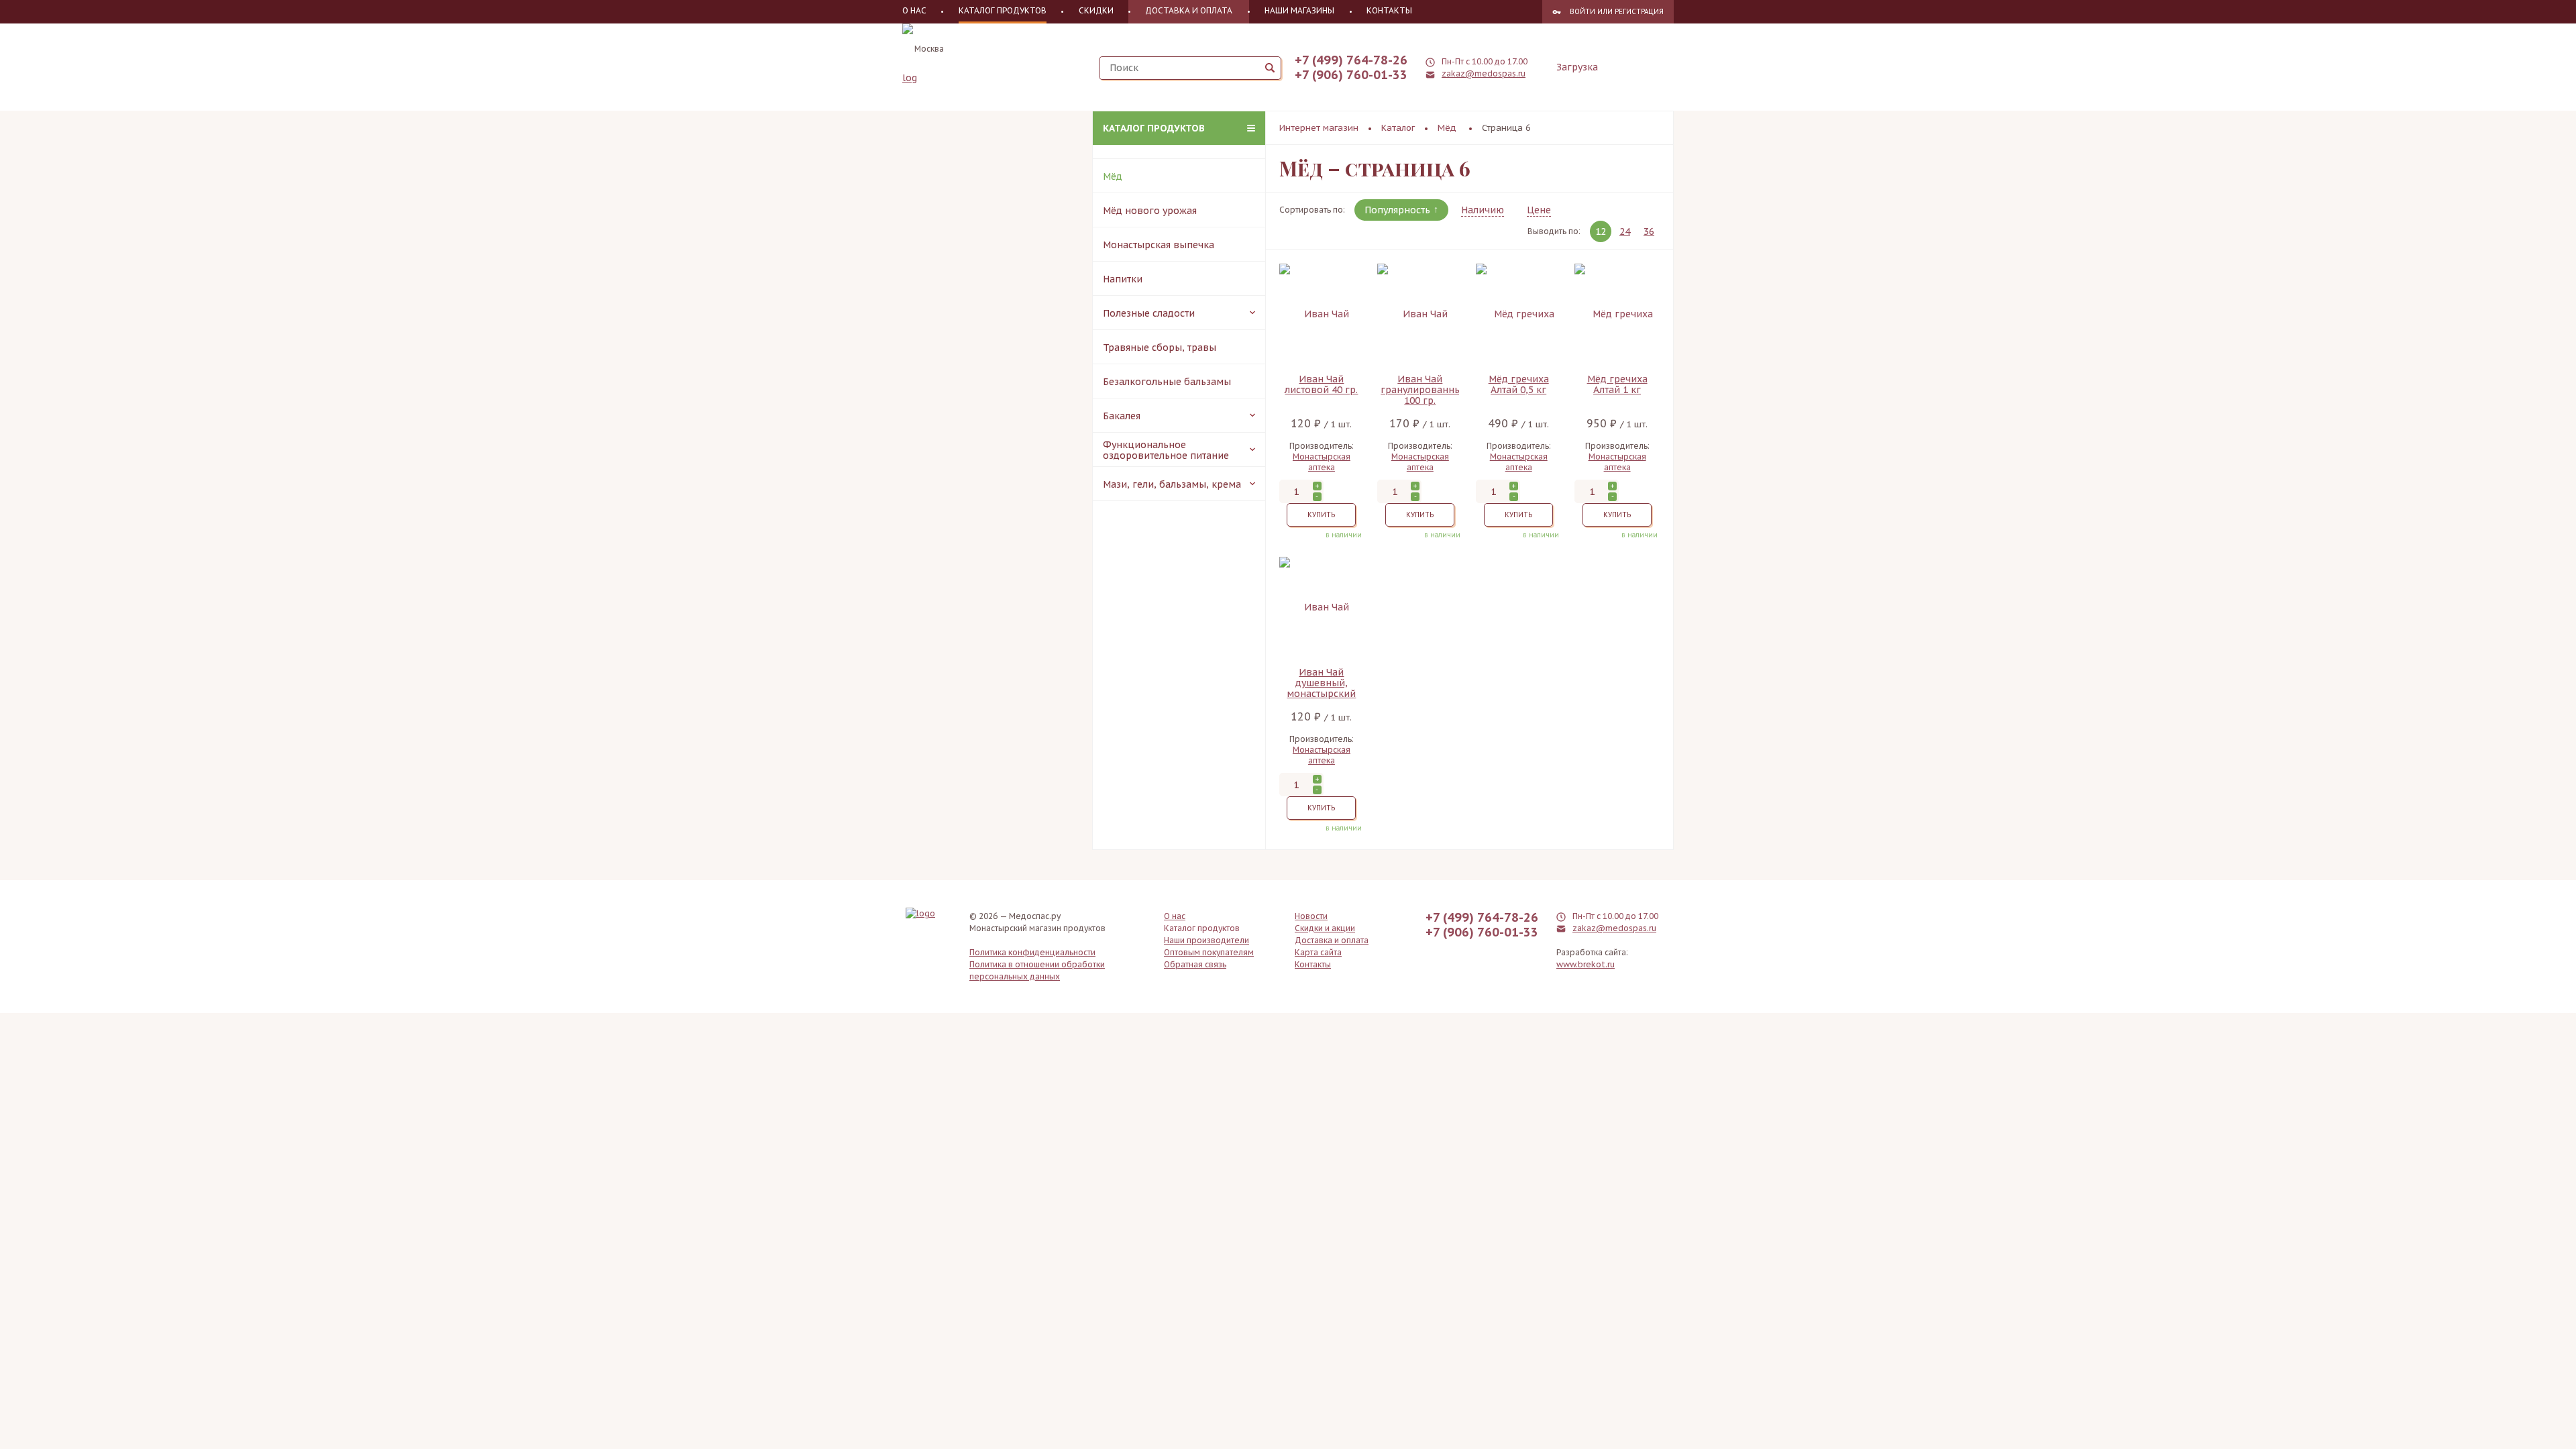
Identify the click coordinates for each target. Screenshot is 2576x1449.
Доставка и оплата (1189, 10)
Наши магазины (1299, 10)
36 (1649, 231)
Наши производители (1206, 940)
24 (1625, 231)
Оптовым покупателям (1209, 952)
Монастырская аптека (1322, 462)
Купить (1321, 515)
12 (1601, 231)
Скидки (1096, 10)
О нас (914, 10)
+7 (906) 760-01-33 (1351, 75)
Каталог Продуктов (1003, 10)
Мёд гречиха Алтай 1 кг (1617, 385)
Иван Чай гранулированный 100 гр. (1420, 390)
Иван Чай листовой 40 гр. (1321, 385)
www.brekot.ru (1586, 964)
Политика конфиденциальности (1032, 952)
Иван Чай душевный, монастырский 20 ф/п (1321, 683)
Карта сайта (1318, 952)
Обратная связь (1195, 964)
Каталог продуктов (1154, 128)
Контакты (1389, 10)
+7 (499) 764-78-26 (1351, 60)
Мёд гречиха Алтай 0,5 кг (1519, 385)
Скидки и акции (1325, 928)
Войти (1582, 12)
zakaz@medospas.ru (1484, 73)
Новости (1311, 916)
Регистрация (1639, 12)
